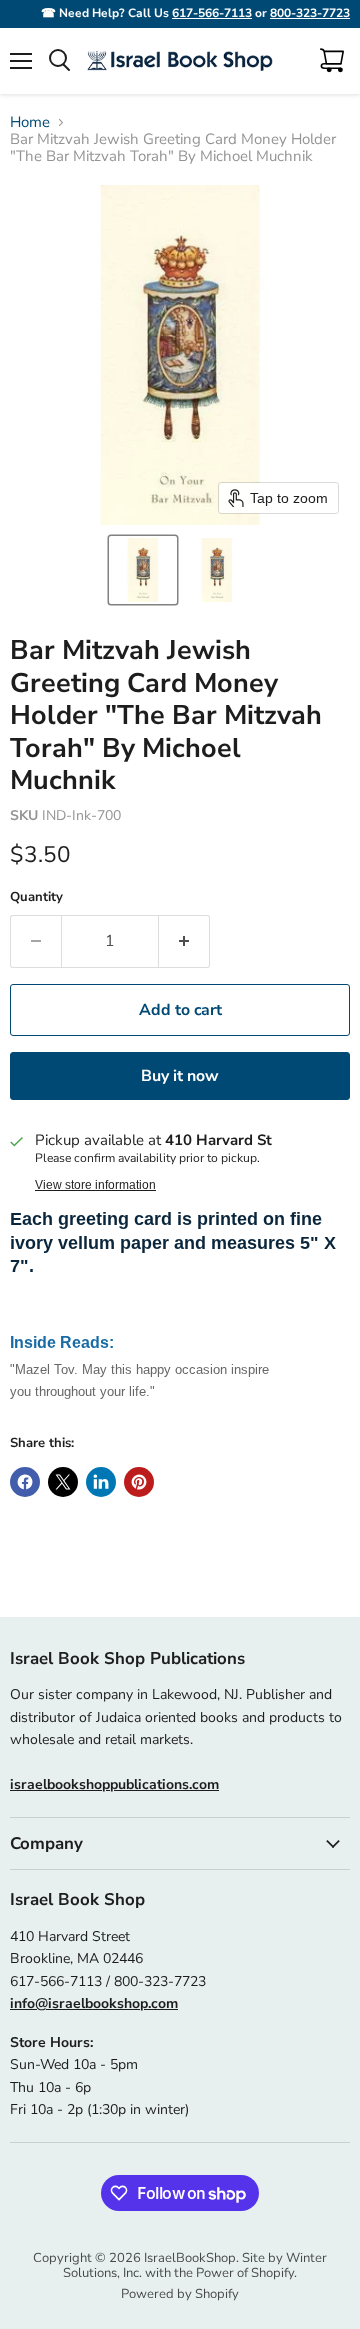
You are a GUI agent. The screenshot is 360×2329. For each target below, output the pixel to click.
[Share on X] (63, 1482)
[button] (143, 570)
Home (30, 122)
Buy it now (180, 1076)
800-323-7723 (310, 13)
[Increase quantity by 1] (184, 941)
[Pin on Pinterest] (139, 1482)
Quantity (36, 897)
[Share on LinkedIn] (101, 1482)
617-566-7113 (212, 13)
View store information (95, 1185)
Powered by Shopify (180, 2294)
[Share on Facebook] (25, 1482)
